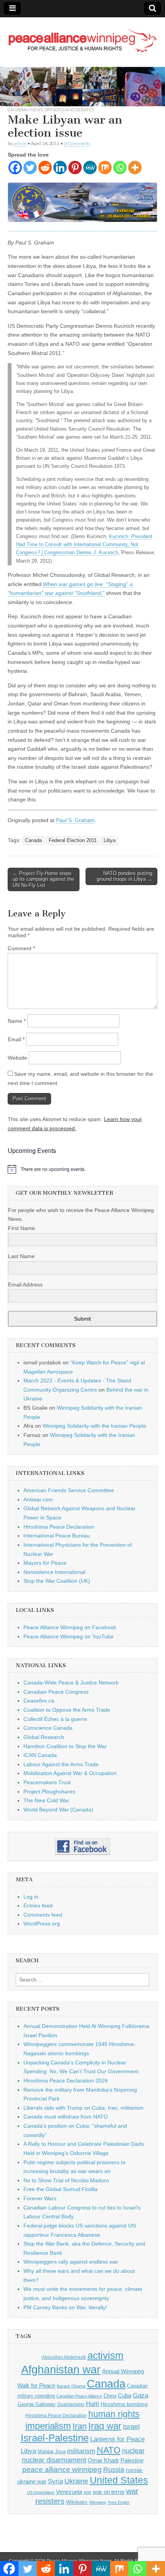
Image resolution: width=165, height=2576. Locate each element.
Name (17, 1021)
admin (20, 143)
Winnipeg (97, 2502)
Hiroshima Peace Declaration (59, 1527)
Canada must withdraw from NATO (66, 2117)
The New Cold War (46, 1800)
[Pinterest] (75, 168)
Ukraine (76, 2481)
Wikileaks (77, 2502)
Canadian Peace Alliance (79, 2396)
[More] (135, 168)
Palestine (132, 2460)
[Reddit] (45, 168)
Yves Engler (119, 2502)
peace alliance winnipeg (62, 2469)
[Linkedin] (60, 168)
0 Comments (77, 143)
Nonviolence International (54, 1572)
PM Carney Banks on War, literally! (65, 2307)
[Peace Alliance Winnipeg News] (82, 36)
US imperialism (41, 2492)
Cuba (125, 2396)
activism (106, 2355)
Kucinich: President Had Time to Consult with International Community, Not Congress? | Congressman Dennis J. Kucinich (84, 545)
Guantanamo (71, 2404)
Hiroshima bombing (124, 2404)
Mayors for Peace (45, 1563)
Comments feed (43, 1915)
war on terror (109, 2492)
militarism (81, 2451)
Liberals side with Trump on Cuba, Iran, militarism (83, 2108)
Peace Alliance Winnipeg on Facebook (70, 1627)
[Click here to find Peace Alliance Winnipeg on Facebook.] (82, 1846)
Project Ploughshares (49, 1792)
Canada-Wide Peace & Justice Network (71, 1683)
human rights (114, 2414)
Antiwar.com (38, 1499)
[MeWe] (90, 168)
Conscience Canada (48, 1728)
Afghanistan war (61, 2369)
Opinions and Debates (69, 110)
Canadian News (25, 110)
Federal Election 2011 (73, 841)
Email (16, 1039)
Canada (33, 841)
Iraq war (105, 2426)
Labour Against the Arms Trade (61, 1764)
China (110, 2396)
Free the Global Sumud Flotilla (60, 2189)
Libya (110, 841)
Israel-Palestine (55, 2438)
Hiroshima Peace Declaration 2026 (66, 2081)
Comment (21, 948)
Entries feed (38, 1906)
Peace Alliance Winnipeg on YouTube (68, 1636)
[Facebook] (15, 168)
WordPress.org (42, 1924)
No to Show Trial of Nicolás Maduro (66, 2180)
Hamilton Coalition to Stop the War (65, 1746)
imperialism (48, 2426)
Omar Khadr (103, 2460)
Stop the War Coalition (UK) (57, 1581)
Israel (131, 2427)
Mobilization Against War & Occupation (70, 1773)
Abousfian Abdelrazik (64, 2357)
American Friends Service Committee (69, 1490)
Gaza (140, 2395)
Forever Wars (40, 2198)
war (87, 2492)
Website (17, 1058)
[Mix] (105, 168)
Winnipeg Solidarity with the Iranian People (94, 1426)
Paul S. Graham (75, 820)
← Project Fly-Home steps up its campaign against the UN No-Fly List (43, 879)
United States (119, 2480)
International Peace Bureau (57, 1536)
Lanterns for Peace (117, 2439)
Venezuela (69, 2492)
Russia (114, 2470)
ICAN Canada (40, 1755)
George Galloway (37, 2404)
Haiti (92, 2404)
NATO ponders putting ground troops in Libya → (125, 876)
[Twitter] (30, 168)
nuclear (133, 2451)
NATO (109, 2450)
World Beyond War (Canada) (58, 1810)
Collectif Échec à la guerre (55, 1719)
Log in (31, 1897)
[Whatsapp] (120, 168)
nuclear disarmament (54, 2460)
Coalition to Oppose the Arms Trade (67, 1710)
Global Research (44, 1737)
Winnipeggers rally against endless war (71, 2262)
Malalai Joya (52, 2452)
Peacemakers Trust (47, 1782)
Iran (80, 2426)
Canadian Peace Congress (56, 1692)
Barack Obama (71, 2386)
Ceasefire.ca (39, 1701)
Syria (55, 2481)
